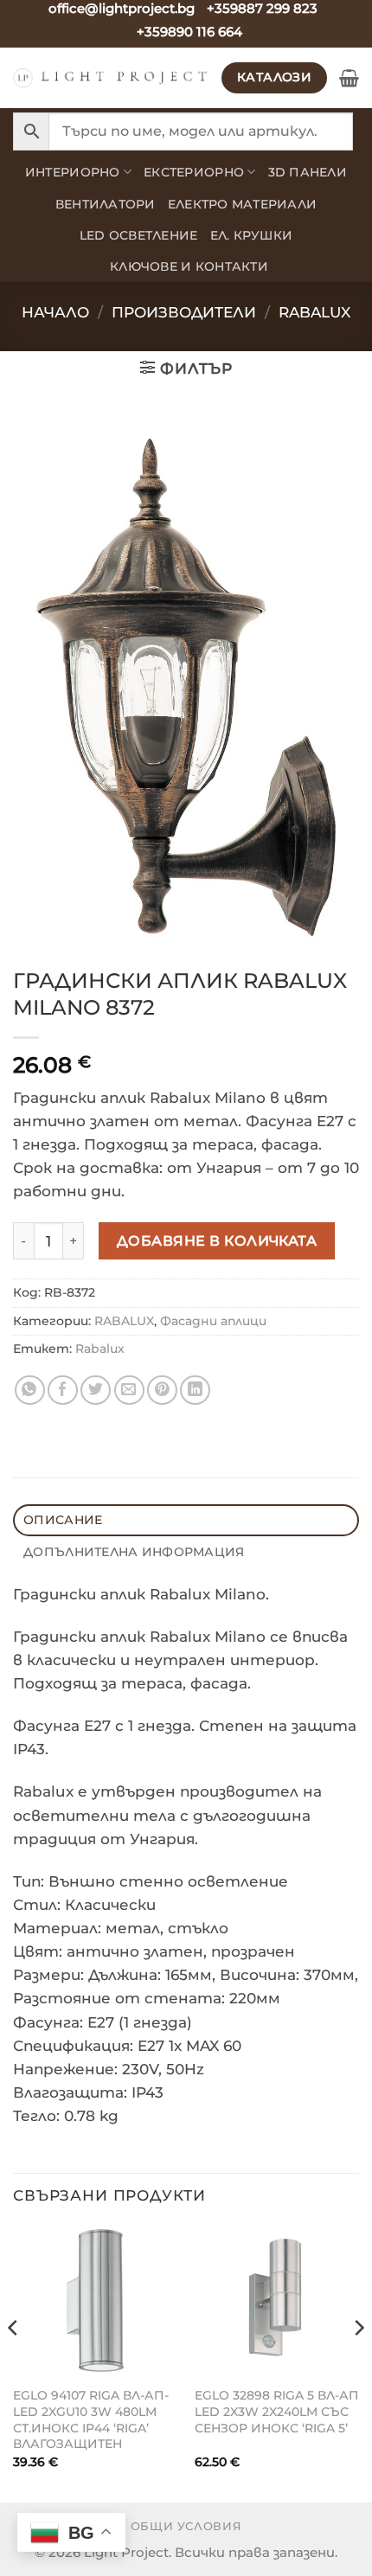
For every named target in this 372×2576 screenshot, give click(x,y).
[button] (349, 78)
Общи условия (186, 2526)
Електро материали (243, 204)
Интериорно (73, 172)
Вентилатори (106, 204)
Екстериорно (194, 172)
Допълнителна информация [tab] (134, 1552)
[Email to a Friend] (129, 1391)
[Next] (358, 2362)
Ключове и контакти (189, 266)
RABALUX (314, 312)
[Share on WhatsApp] (30, 1391)
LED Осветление (139, 235)
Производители (184, 312)
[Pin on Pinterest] (162, 1391)
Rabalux (100, 1349)
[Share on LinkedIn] (195, 1391)
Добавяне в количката (217, 1240)
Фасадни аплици (213, 1321)
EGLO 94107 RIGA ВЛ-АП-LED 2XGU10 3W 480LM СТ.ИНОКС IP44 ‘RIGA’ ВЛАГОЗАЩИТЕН (91, 2419)
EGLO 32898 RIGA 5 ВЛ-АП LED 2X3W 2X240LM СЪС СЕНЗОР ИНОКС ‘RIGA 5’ (277, 2411)
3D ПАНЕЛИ (308, 172)
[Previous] (14, 2362)
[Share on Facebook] (63, 1391)
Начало (55, 312)
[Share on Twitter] (96, 1391)
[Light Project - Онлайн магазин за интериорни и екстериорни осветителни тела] (111, 78)
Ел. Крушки (252, 235)
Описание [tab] (63, 1520)
